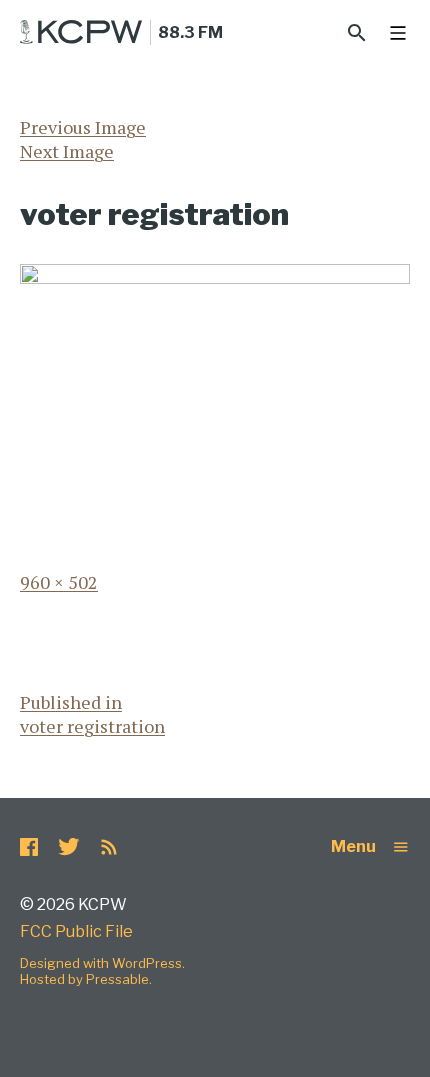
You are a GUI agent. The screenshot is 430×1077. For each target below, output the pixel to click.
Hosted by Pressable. (86, 979)
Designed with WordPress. (102, 963)
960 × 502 (59, 582)
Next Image (67, 151)
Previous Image (83, 127)
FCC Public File (76, 931)
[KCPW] (81, 32)
